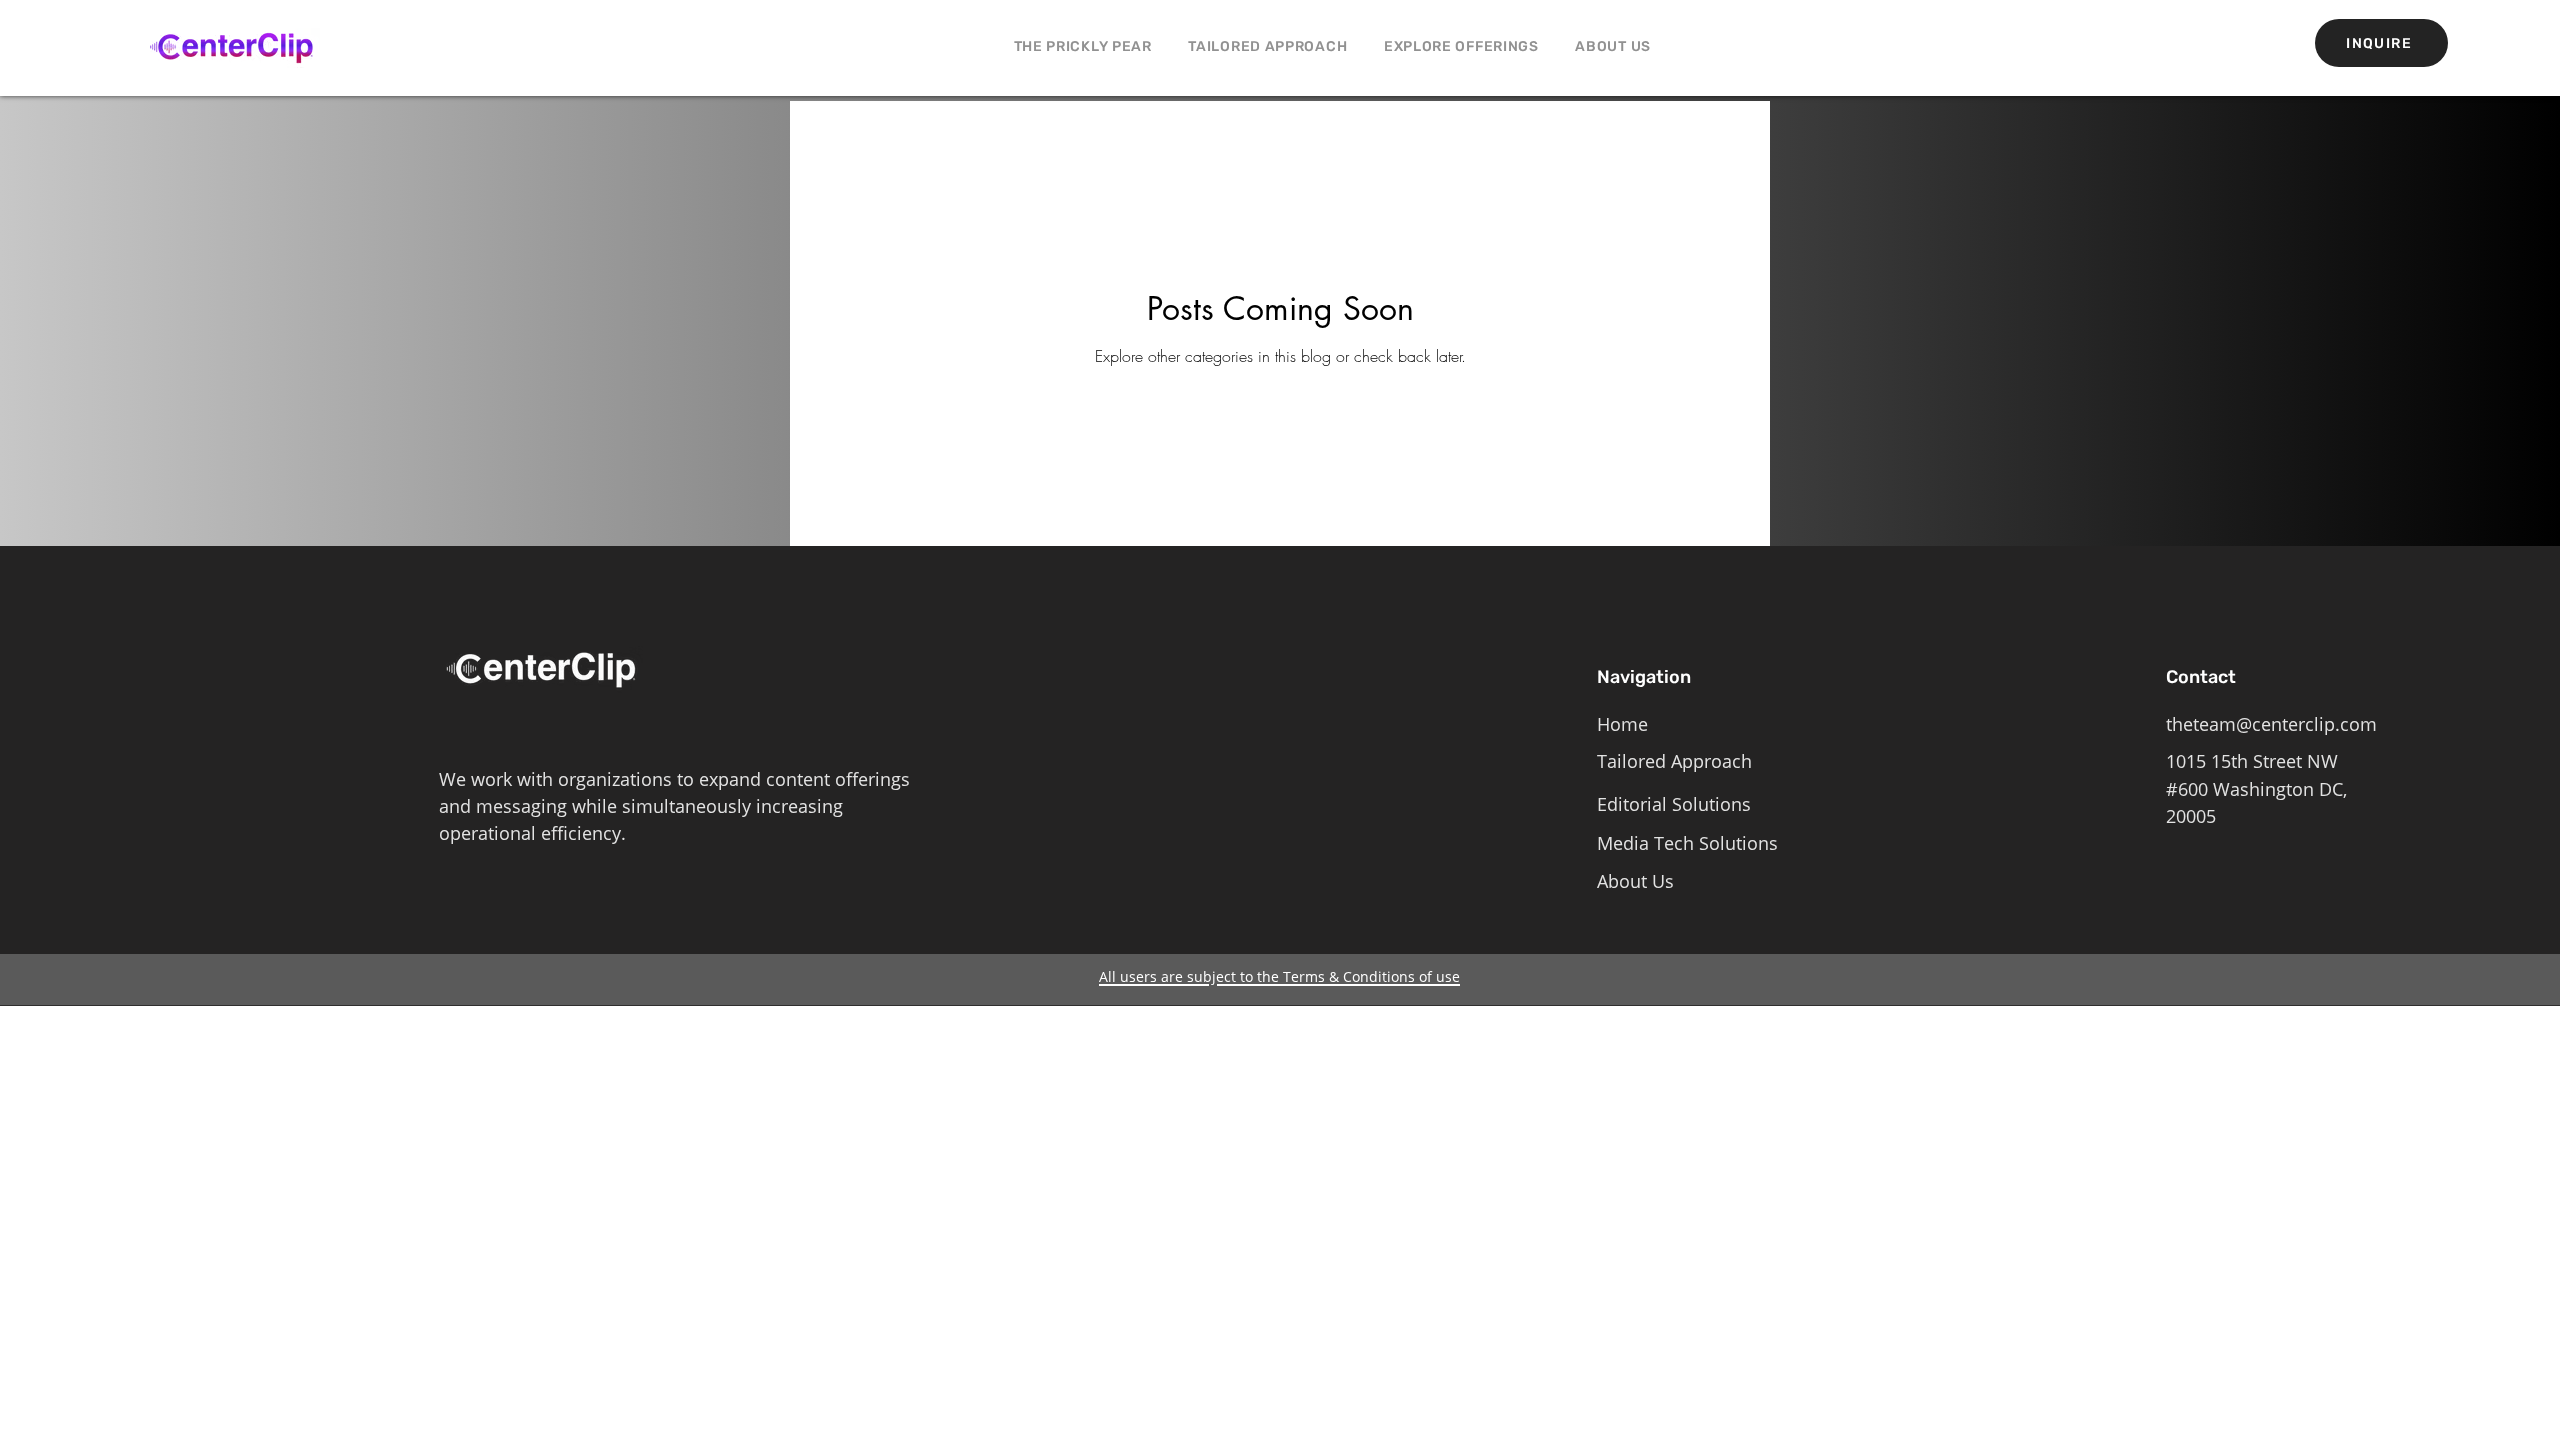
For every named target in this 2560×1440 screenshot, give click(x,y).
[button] (1462, 46)
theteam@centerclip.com (2271, 724)
